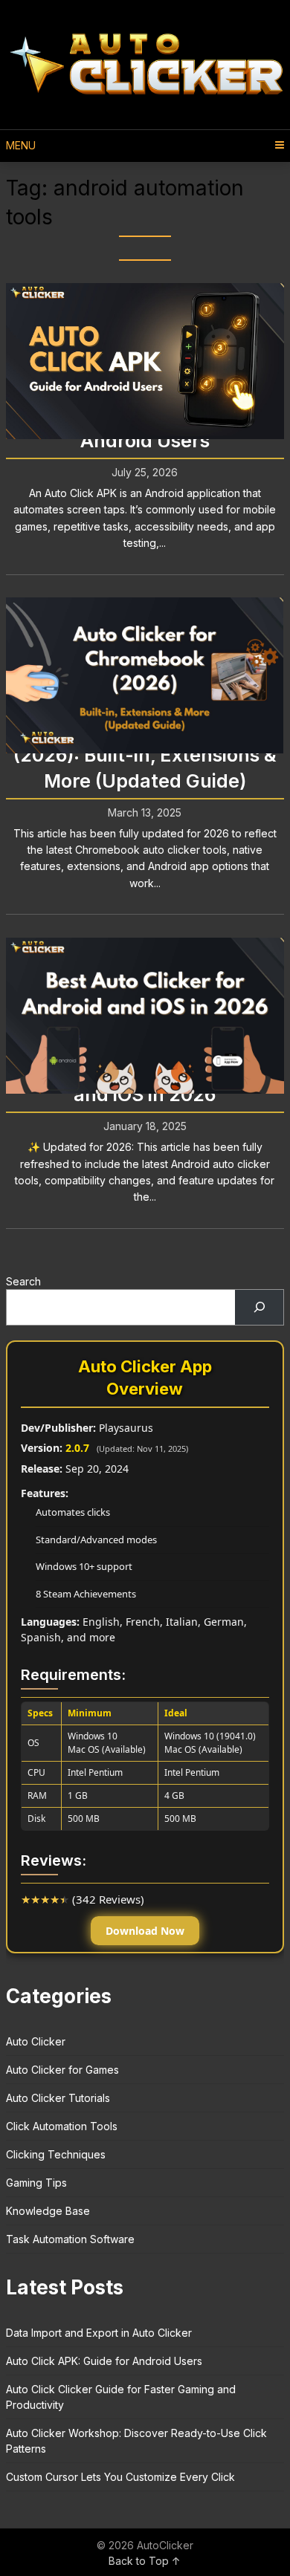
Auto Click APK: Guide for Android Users (104, 2361)
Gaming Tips (36, 2183)
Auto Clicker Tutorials (58, 2098)
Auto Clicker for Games (62, 2070)
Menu (21, 145)
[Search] (259, 1307)
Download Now (145, 1931)
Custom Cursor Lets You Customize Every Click (120, 2477)
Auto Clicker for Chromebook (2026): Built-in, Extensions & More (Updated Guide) (145, 755)
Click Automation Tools (62, 2126)
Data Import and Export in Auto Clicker (99, 2333)
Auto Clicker (36, 2041)
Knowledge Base (48, 2211)
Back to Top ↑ (145, 2561)
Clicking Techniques (56, 2154)
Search (23, 1281)
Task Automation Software (70, 2239)
